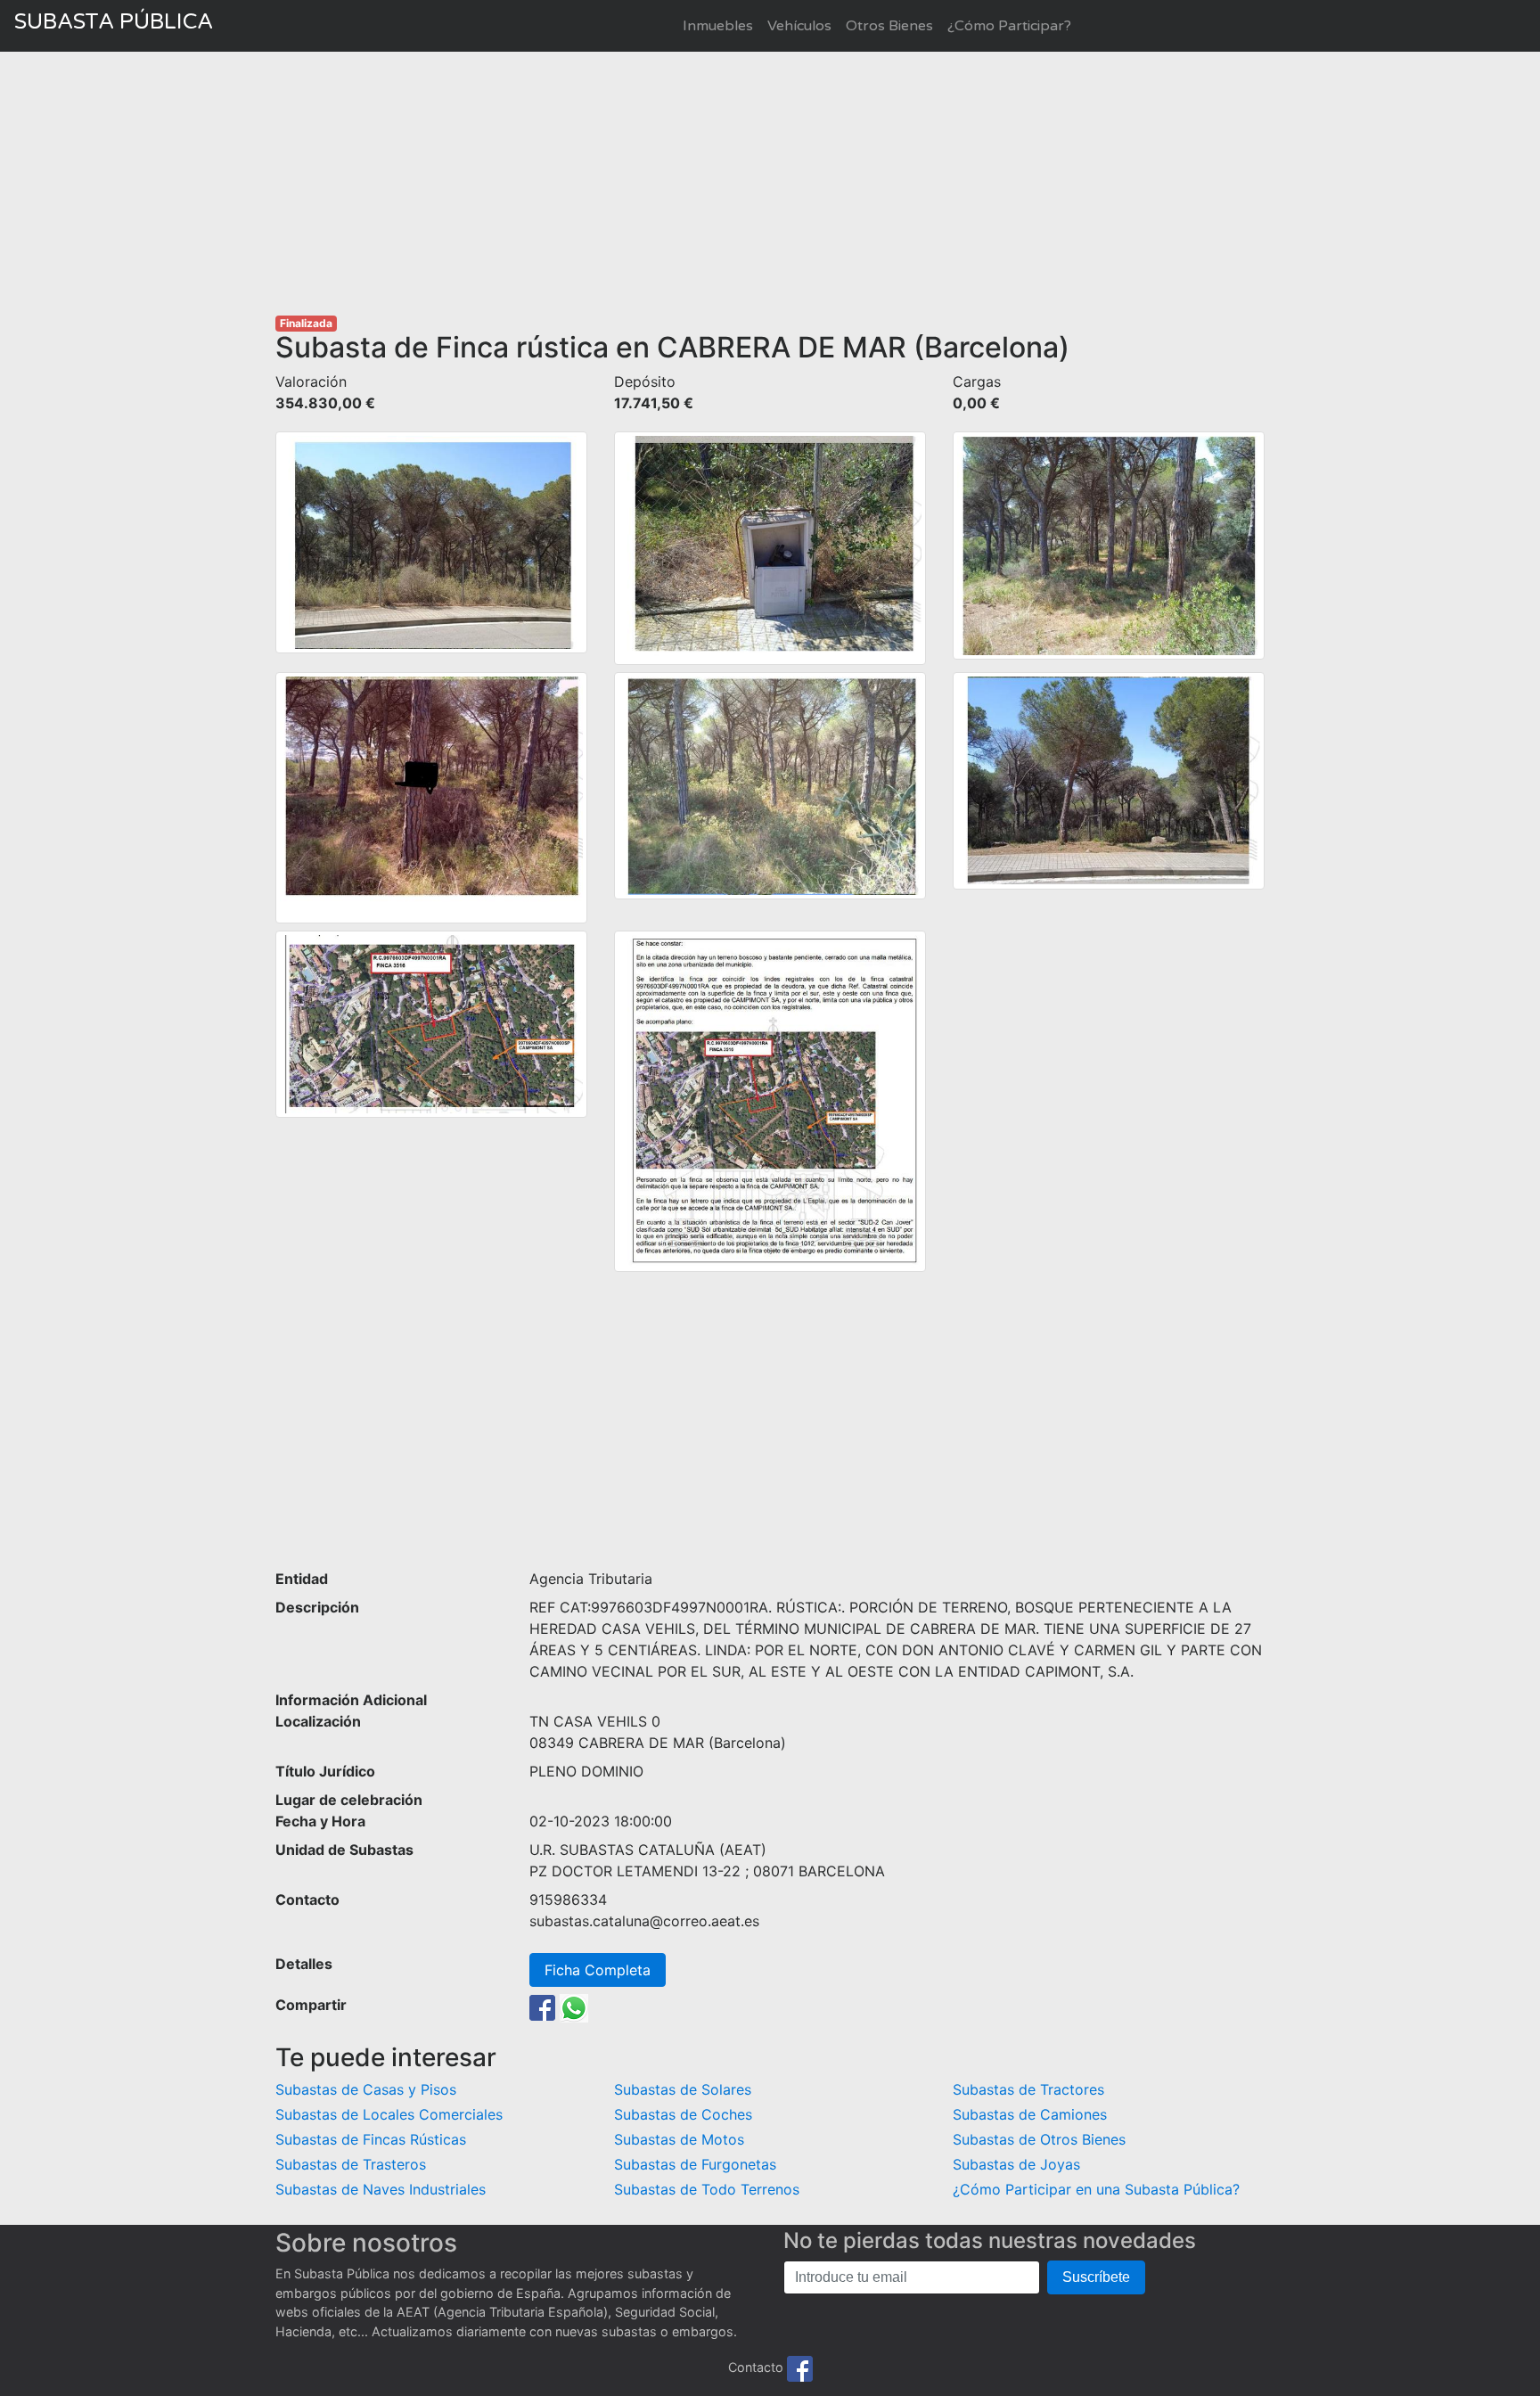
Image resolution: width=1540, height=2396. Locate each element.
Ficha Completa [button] (598, 1970)
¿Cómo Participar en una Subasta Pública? (1096, 2189)
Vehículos (799, 26)
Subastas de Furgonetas (695, 2164)
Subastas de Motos (679, 2139)
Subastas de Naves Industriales (381, 2189)
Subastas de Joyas (1016, 2164)
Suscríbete (1096, 2277)
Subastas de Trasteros (351, 2164)
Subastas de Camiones (1030, 2114)
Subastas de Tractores (1028, 2089)
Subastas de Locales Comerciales (389, 2114)
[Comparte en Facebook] (542, 2006)
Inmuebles (718, 26)
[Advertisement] (770, 184)
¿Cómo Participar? (1009, 26)
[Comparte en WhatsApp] (574, 2006)
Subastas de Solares (683, 2089)
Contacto (756, 2367)
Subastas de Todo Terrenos (707, 2189)
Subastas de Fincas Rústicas (371, 2139)
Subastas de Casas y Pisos (366, 2089)
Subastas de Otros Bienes (1039, 2139)
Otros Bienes (889, 26)
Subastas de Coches (683, 2114)
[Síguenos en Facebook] (800, 2367)
